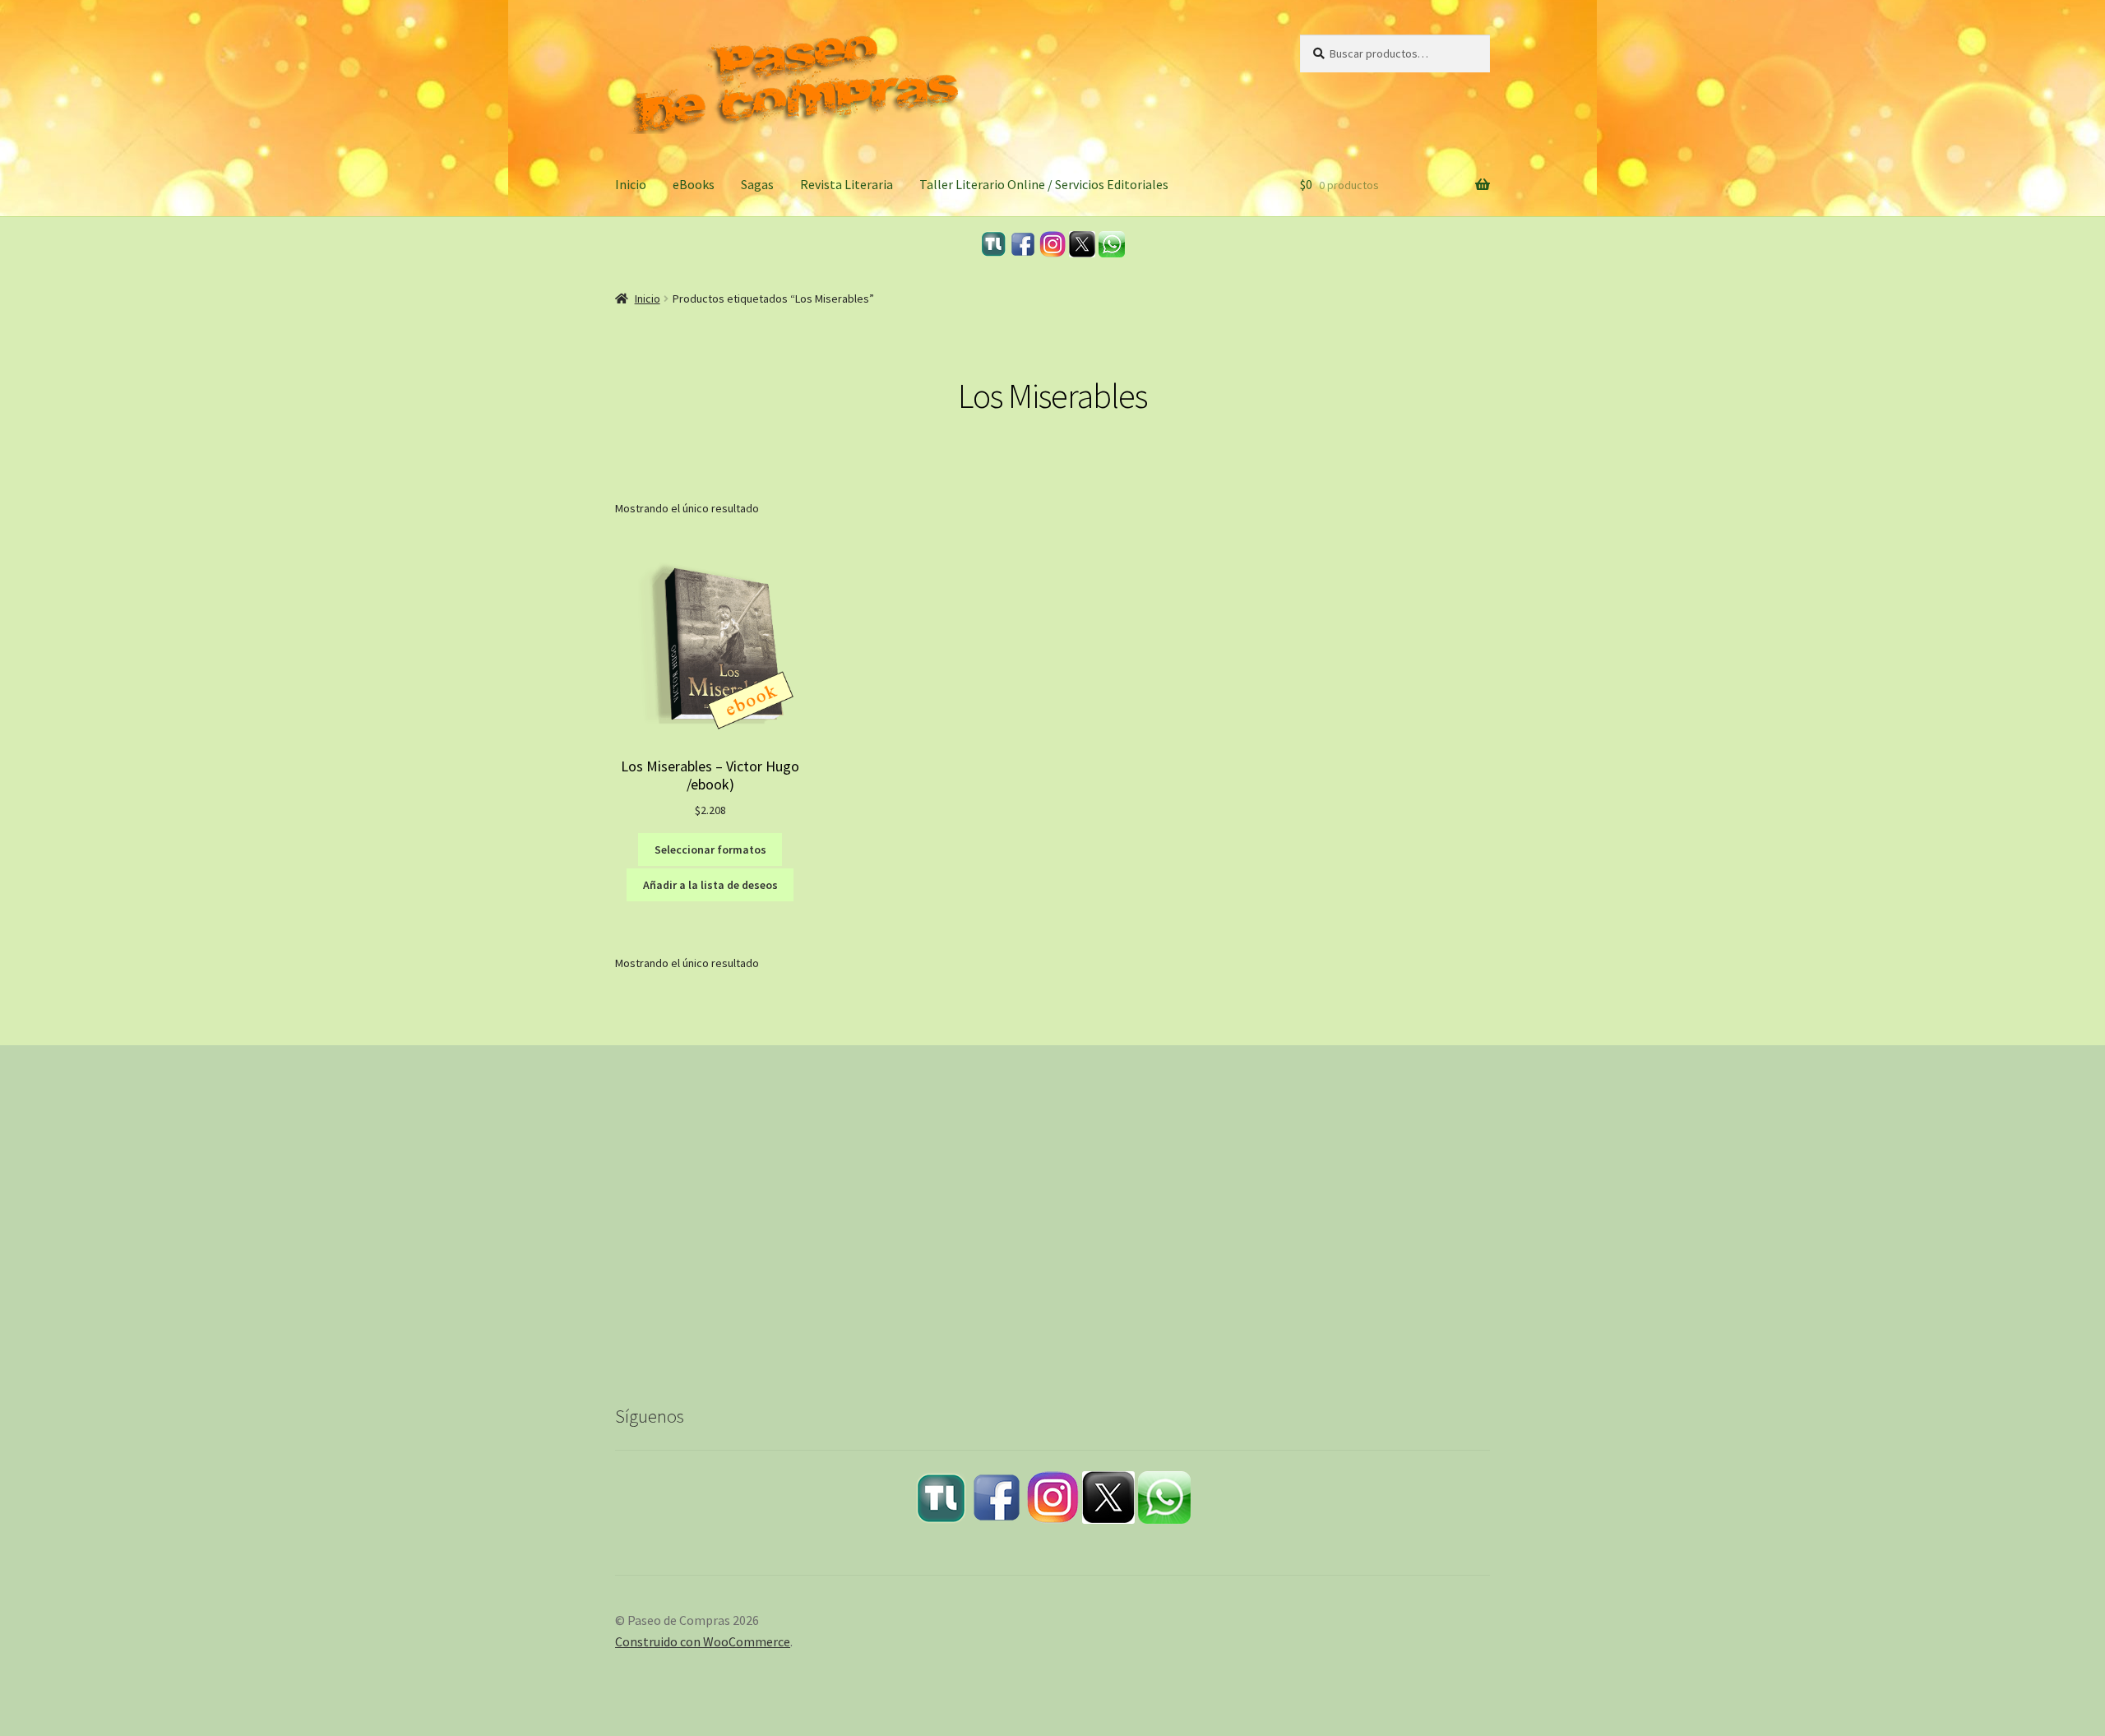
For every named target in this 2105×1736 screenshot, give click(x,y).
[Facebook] (1023, 244)
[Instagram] (1052, 244)
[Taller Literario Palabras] (993, 244)
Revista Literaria (847, 184)
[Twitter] (1082, 244)
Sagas (757, 184)
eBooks (694, 184)
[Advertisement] (1052, 1238)
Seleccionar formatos (710, 849)
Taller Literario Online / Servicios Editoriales (1044, 184)
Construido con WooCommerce (703, 1641)
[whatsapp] (1112, 244)
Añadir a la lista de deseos (710, 885)
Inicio (631, 184)
